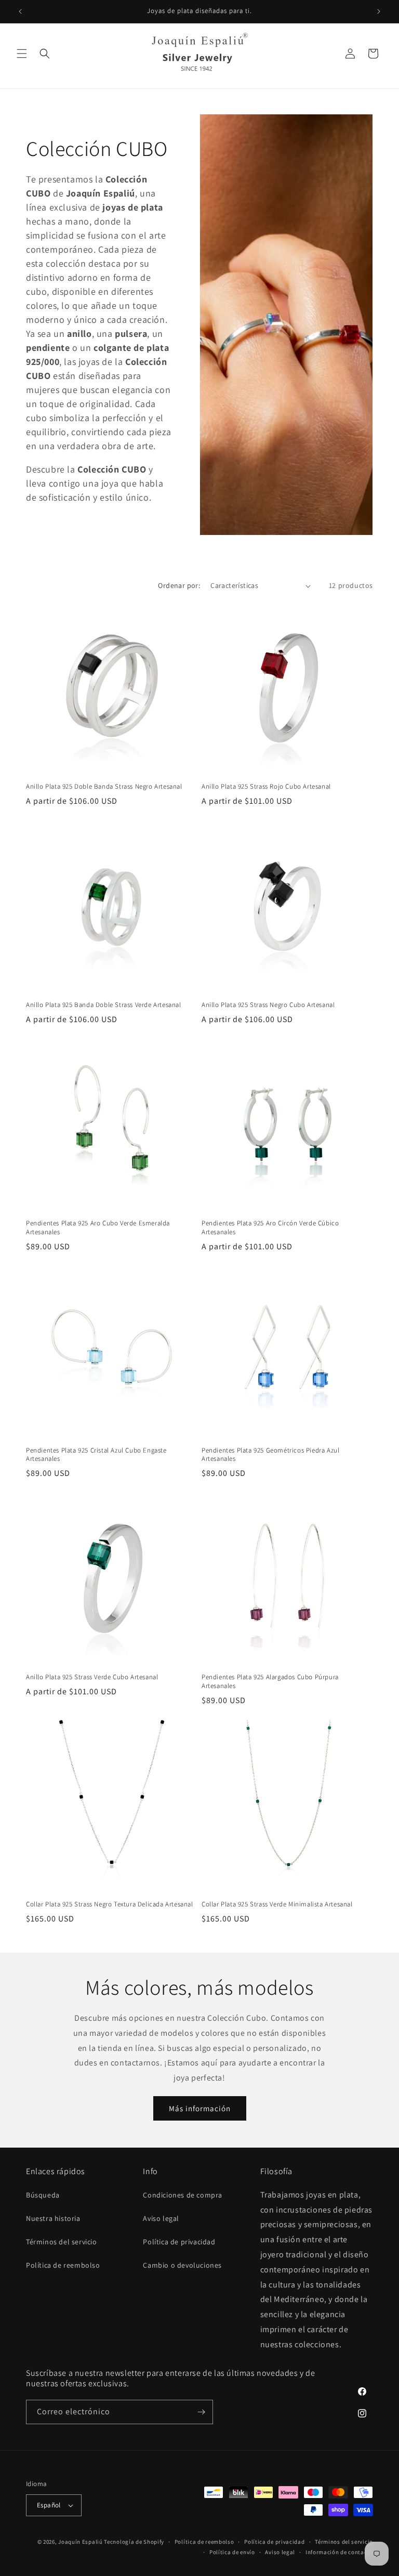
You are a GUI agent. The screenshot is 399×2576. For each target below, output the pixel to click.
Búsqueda (43, 2195)
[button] (22, 54)
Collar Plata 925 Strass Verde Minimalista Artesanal (277, 1904)
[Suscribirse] (201, 2412)
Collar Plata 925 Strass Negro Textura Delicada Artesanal (110, 1904)
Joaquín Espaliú (81, 2542)
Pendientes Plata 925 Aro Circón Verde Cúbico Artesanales (270, 1228)
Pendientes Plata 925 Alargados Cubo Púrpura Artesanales (270, 1682)
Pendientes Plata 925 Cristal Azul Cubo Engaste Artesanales (96, 1455)
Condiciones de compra (183, 2195)
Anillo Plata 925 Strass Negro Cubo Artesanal (268, 1005)
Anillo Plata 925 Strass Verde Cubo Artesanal (92, 1677)
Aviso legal (161, 2218)
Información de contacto (339, 2552)
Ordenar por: (179, 585)
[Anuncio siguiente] (379, 11)
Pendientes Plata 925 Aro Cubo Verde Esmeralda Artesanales (98, 1228)
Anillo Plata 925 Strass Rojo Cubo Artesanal (266, 787)
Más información (200, 2108)
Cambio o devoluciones (182, 2265)
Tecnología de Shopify (134, 2542)
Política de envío (232, 2552)
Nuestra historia (53, 2218)
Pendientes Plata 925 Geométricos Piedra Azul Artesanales (270, 1455)
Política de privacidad (179, 2242)
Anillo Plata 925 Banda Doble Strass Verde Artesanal (104, 1005)
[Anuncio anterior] (20, 11)
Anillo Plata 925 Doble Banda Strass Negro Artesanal (104, 787)
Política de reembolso (63, 2265)
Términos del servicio (62, 2242)
